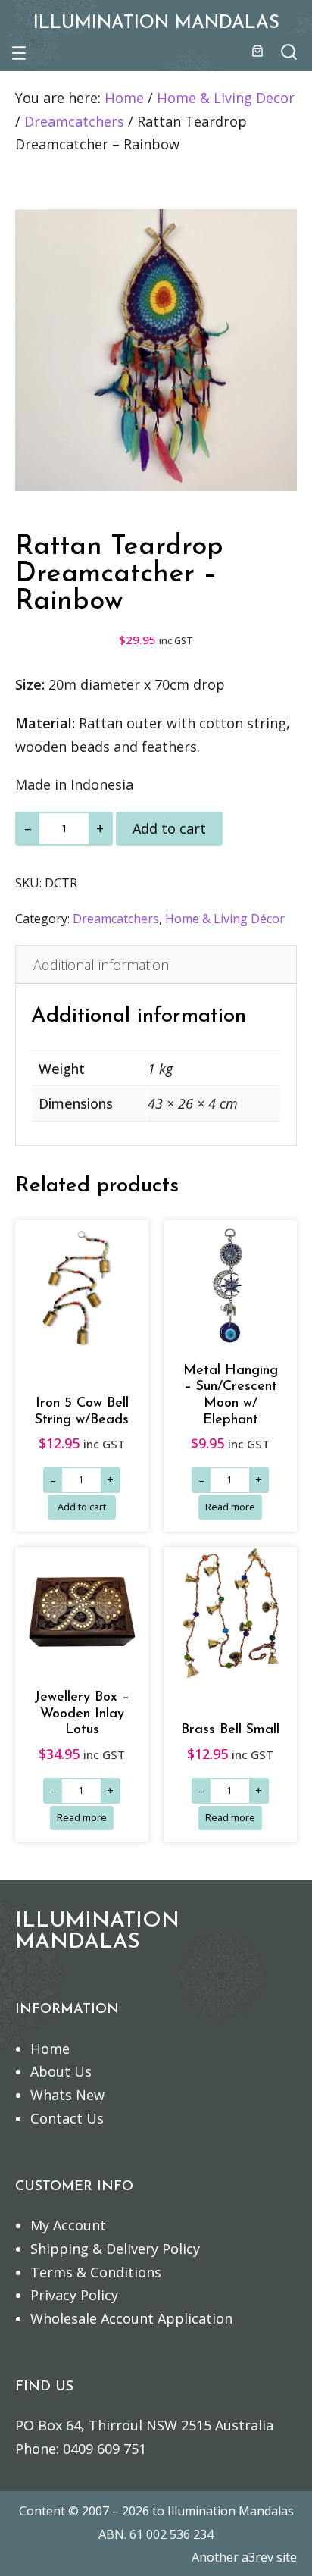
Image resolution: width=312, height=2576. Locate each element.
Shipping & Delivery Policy (115, 2249)
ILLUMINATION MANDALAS (156, 23)
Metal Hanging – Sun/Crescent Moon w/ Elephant (231, 1395)
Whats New (67, 2095)
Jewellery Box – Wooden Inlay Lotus (82, 1714)
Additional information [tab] (101, 965)
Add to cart (169, 828)
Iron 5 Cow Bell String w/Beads (82, 1412)
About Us (61, 2071)
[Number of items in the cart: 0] (257, 51)
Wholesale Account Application (131, 2318)
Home (124, 98)
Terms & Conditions (96, 2272)
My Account (68, 2225)
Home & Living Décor (225, 919)
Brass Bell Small (230, 1730)
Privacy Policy (74, 2295)
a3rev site (269, 2557)
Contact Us (67, 2118)
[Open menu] (19, 53)
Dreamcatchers (74, 121)
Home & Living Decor (226, 98)
